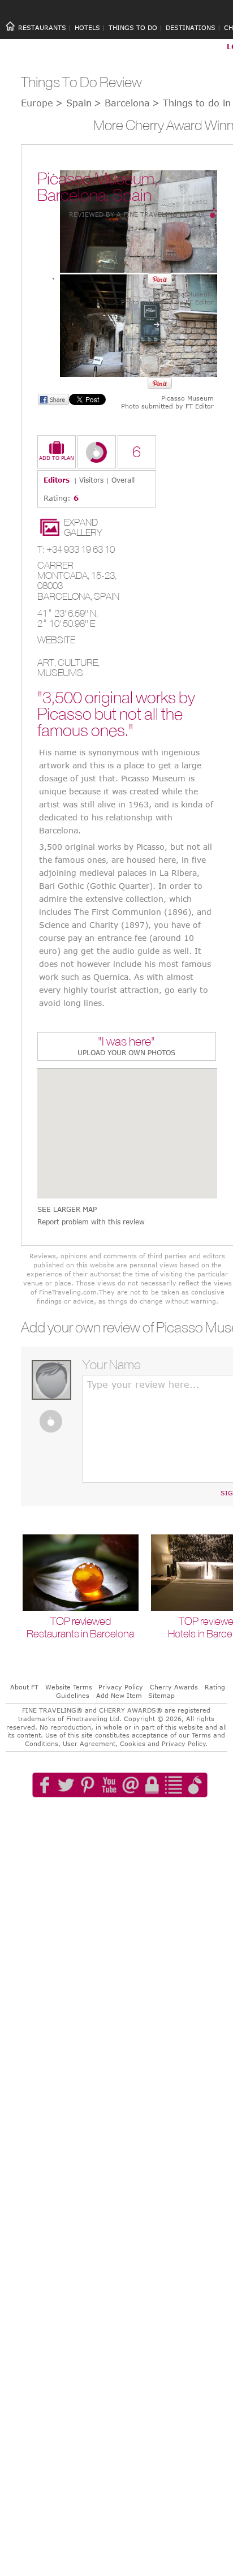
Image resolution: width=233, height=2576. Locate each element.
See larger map (67, 1209)
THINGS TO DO (133, 27)
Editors (57, 480)
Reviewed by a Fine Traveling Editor (137, 214)
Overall (123, 480)
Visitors (91, 480)
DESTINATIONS (191, 27)
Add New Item (119, 1695)
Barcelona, (66, 596)
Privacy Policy (121, 1687)
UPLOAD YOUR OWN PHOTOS (126, 1052)
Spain (107, 596)
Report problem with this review (91, 1222)
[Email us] (131, 1817)
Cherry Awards (174, 1687)
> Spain (74, 103)
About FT (24, 1687)
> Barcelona (122, 103)
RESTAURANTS (42, 27)
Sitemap (161, 1695)
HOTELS (87, 27)
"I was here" (126, 1042)
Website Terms (69, 1687)
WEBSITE (56, 640)
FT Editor (200, 302)
